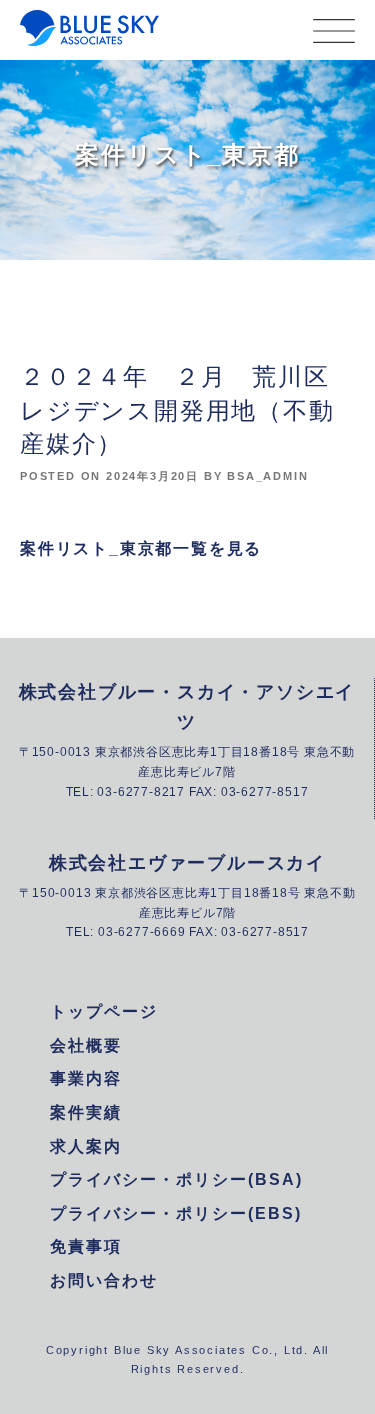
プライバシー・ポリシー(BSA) (176, 1179)
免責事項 (86, 1246)
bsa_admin (267, 476)
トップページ (104, 1011)
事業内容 (86, 1078)
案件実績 (86, 1112)
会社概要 (86, 1045)
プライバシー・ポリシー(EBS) (176, 1213)
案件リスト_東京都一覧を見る (141, 548)
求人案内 (86, 1146)
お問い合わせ (104, 1280)
